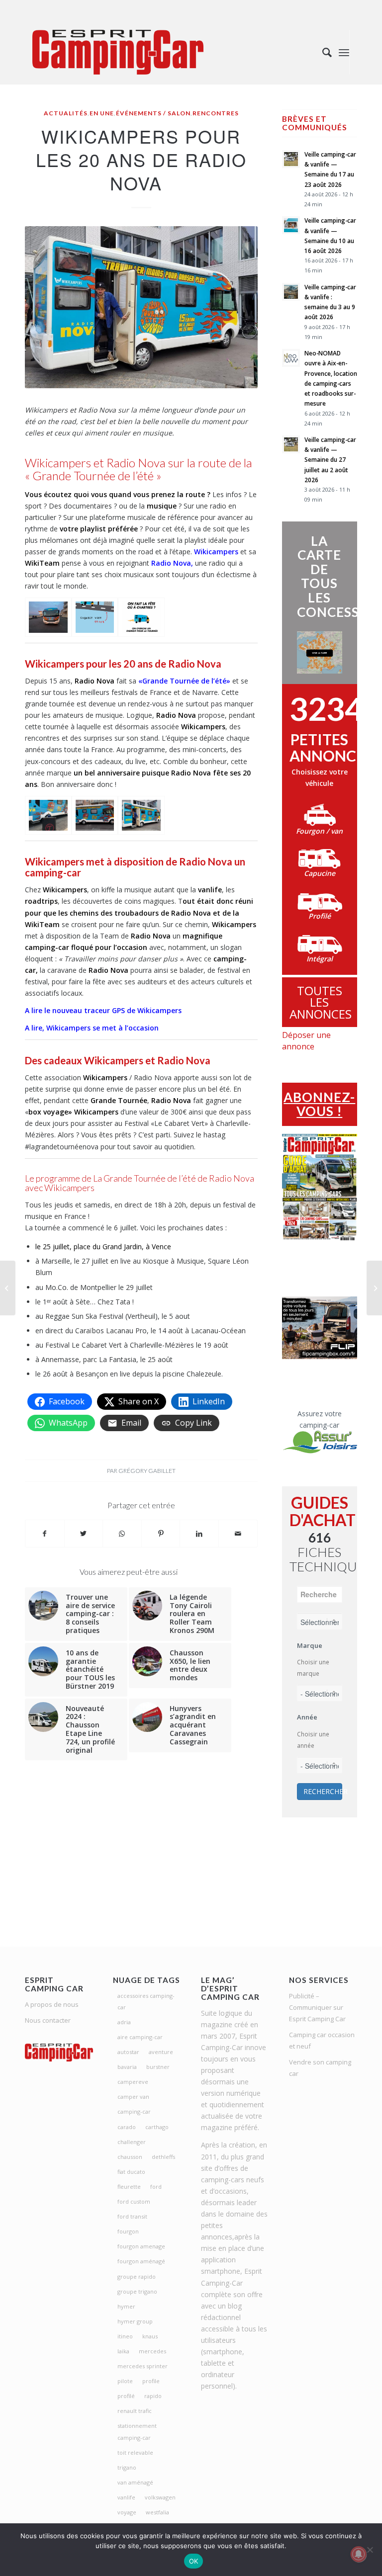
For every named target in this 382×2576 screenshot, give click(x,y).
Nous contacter (48, 2020)
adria (124, 2022)
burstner (158, 2067)
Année (307, 1717)
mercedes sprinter (143, 2366)
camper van (133, 2097)
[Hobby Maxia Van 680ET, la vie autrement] (374, 1288)
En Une (102, 113)
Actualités (66, 113)
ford (156, 2187)
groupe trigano (137, 2291)
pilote (125, 2381)
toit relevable (135, 2452)
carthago (157, 2127)
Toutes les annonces (321, 1002)
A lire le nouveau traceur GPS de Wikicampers (103, 1010)
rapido (153, 2396)
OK (194, 2561)
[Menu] (344, 52)
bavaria (127, 2067)
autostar (128, 2052)
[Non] (370, 2550)
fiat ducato (131, 2172)
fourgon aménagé (141, 2261)
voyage (127, 2512)
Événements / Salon (153, 113)
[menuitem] (322, 52)
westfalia (157, 2512)
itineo (125, 2336)
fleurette (129, 2187)
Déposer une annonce (306, 1041)
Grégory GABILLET (147, 1471)
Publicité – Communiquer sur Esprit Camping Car (317, 2007)
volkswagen (160, 2497)
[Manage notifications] (359, 2554)
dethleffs (163, 2157)
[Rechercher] (322, 52)
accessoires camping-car (146, 2001)
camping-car (134, 2111)
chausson (130, 2157)
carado (127, 2127)
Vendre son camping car (320, 2068)
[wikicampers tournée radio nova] (95, 617)
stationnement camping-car (137, 2431)
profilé (126, 2396)
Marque (310, 1645)
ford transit (132, 2216)
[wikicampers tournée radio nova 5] (141, 816)
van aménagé (135, 2482)
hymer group (135, 2321)
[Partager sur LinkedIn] (199, 1534)
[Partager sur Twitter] (84, 1534)
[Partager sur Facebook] (45, 1534)
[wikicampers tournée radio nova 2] (141, 617)
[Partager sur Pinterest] (161, 1534)
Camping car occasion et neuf (322, 2040)
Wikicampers (216, 552)
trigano (127, 2467)
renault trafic (135, 2411)
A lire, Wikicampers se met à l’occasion (92, 1028)
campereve (133, 2082)
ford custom (134, 2201)
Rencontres (216, 113)
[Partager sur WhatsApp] (122, 1534)
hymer (126, 2306)
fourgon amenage (141, 2246)
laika (123, 2351)
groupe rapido (137, 2276)
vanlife (126, 2497)
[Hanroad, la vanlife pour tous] (8, 1288)
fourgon (128, 2231)
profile (151, 2381)
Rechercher (323, 1791)
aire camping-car (140, 2037)
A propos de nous (52, 2004)
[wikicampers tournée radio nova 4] (95, 816)
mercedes (152, 2351)
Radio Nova (171, 563)
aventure (161, 2052)
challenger (132, 2142)
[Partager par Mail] (238, 1534)
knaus (150, 2336)
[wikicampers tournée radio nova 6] (48, 617)
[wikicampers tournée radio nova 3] (48, 816)
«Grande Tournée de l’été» (184, 681)
